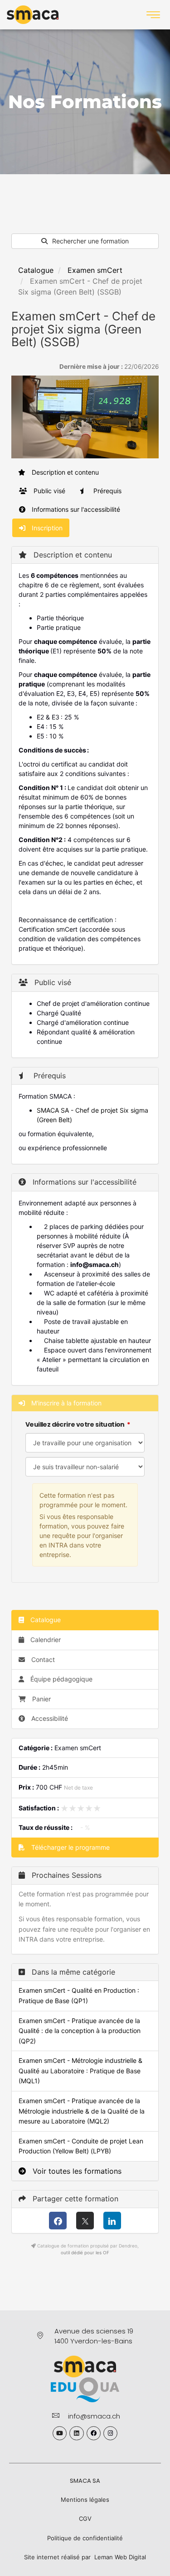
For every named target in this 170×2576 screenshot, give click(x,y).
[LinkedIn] (112, 2221)
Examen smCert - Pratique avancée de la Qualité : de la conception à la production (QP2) (80, 2031)
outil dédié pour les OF (85, 2252)
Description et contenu (64, 472)
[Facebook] (58, 2221)
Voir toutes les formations (76, 2171)
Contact (42, 1659)
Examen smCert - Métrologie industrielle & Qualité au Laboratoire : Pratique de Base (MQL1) (80, 2071)
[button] (153, 15)
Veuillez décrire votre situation (75, 1424)
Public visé (49, 491)
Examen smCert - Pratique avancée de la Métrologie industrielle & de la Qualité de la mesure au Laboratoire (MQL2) (82, 2111)
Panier (41, 1699)
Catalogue (36, 270)
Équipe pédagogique (61, 1679)
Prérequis (107, 491)
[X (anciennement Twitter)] (85, 2221)
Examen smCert (95, 270)
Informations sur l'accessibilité (75, 509)
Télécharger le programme (70, 1847)
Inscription (46, 528)
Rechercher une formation (90, 241)
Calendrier (45, 1640)
